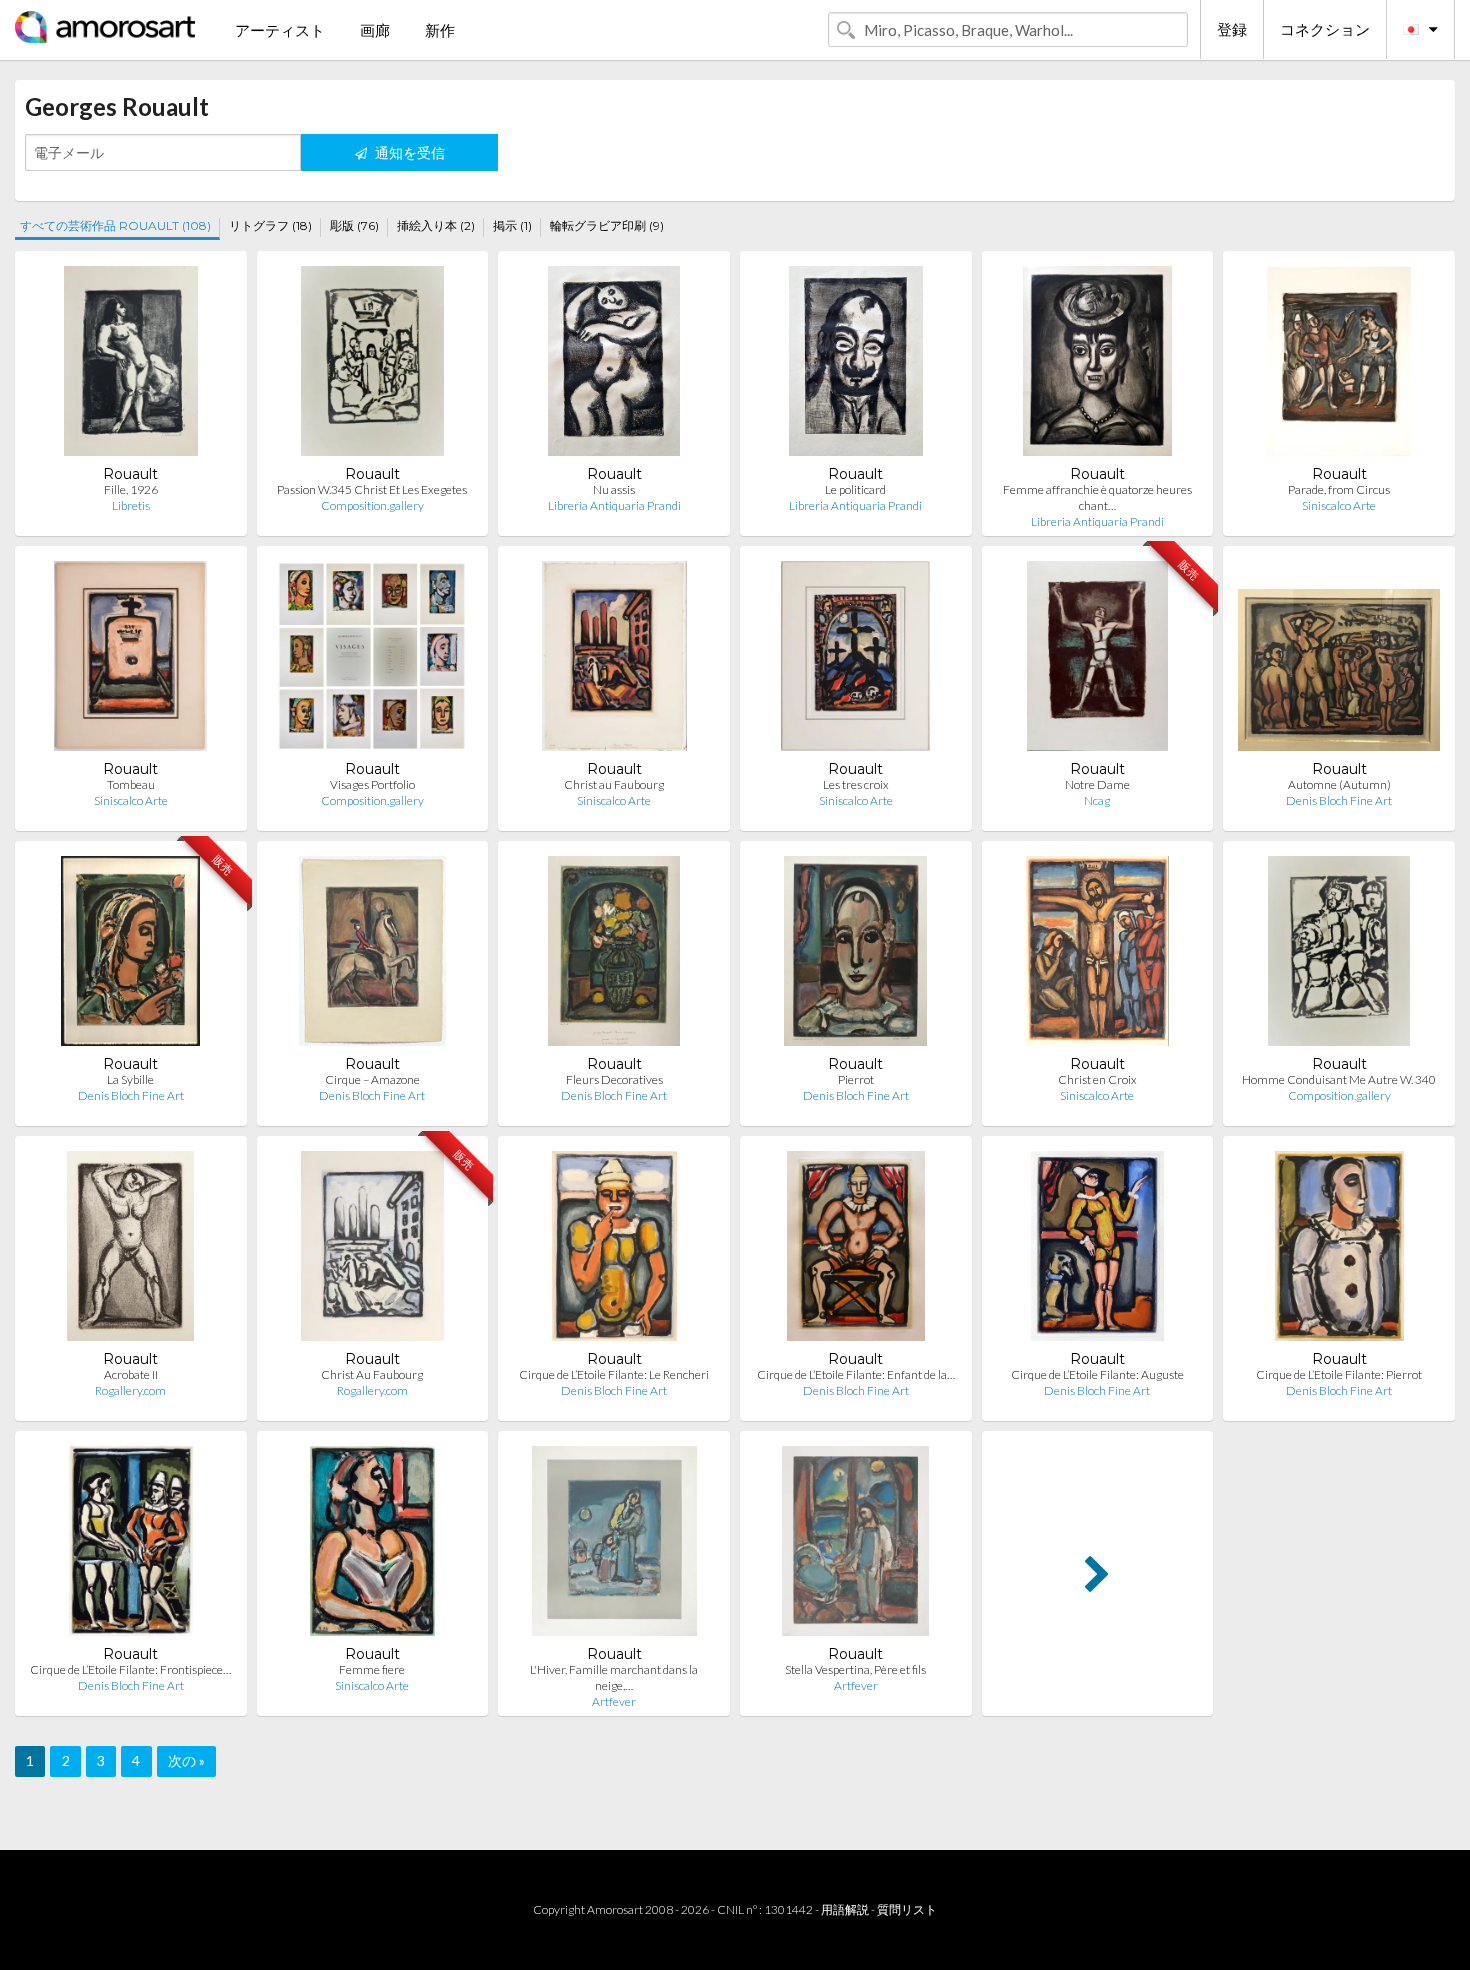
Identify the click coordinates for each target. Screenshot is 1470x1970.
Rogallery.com (130, 1390)
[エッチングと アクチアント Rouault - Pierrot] (855, 955)
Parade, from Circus (1339, 489)
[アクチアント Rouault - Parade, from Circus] (1339, 365)
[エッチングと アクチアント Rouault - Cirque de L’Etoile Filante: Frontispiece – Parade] (131, 1545)
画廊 (375, 30)
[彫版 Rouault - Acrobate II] (130, 1250)
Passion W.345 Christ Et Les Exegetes (372, 489)
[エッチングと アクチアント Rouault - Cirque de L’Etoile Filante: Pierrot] (1339, 1250)
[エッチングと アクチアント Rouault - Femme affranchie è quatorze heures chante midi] (1097, 365)
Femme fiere (372, 1669)
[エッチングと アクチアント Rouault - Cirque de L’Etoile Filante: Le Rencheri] (614, 1250)
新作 (440, 30)
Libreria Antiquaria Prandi (614, 505)
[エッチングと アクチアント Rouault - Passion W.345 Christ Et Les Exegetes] (372, 365)
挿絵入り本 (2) (436, 225)
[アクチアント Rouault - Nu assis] (613, 365)
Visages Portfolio (372, 784)
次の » (186, 1760)
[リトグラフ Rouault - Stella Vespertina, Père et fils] (855, 1545)
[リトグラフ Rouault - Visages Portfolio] (372, 660)
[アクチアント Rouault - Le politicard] (856, 365)
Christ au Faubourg (614, 784)
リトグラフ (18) (270, 225)
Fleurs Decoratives (614, 1079)
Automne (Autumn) (1339, 784)
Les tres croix (856, 784)
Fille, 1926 (131, 489)
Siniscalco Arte (1339, 505)
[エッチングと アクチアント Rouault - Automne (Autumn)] (1339, 660)
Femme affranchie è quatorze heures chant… (1097, 497)
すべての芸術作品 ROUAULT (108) (115, 225)
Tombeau (131, 784)
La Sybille (130, 1079)
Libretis (131, 505)
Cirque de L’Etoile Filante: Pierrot (1339, 1374)
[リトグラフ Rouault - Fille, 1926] (131, 365)
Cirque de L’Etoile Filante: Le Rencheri (614, 1374)
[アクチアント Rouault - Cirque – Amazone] (372, 955)
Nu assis (614, 489)
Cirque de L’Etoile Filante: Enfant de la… (856, 1374)
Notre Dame (1097, 784)
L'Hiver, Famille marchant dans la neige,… (614, 1677)
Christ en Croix (1097, 1079)
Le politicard (855, 489)
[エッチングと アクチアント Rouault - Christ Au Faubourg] (372, 1250)
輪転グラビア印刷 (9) (607, 225)
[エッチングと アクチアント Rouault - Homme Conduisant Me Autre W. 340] (1339, 955)
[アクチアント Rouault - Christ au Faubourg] (614, 660)
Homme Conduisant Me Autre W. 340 (1339, 1079)
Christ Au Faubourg (372, 1374)
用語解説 (845, 1909)
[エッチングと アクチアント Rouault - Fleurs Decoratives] (614, 955)
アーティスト (280, 30)
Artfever (614, 1701)
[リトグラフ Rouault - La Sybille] (130, 955)
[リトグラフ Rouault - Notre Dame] (1097, 660)
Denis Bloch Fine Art (1339, 800)
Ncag (1097, 800)
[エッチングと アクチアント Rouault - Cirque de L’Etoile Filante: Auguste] (1098, 1250)
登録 (1232, 29)
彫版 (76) (354, 225)
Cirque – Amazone (372, 1079)
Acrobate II (131, 1374)
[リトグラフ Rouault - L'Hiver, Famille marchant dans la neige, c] (614, 1545)
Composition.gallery (372, 505)
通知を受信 (408, 152)
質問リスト (907, 1909)
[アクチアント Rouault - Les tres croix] (855, 660)
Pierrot (856, 1079)
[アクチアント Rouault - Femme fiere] (373, 1545)
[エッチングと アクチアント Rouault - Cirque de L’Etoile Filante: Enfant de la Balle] (856, 1250)
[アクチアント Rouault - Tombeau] (130, 660)
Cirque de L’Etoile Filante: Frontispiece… (130, 1669)
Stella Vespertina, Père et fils (855, 1669)
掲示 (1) (512, 225)
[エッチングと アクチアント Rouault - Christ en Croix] (1097, 955)
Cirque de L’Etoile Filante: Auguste (1097, 1374)
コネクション (1325, 29)
